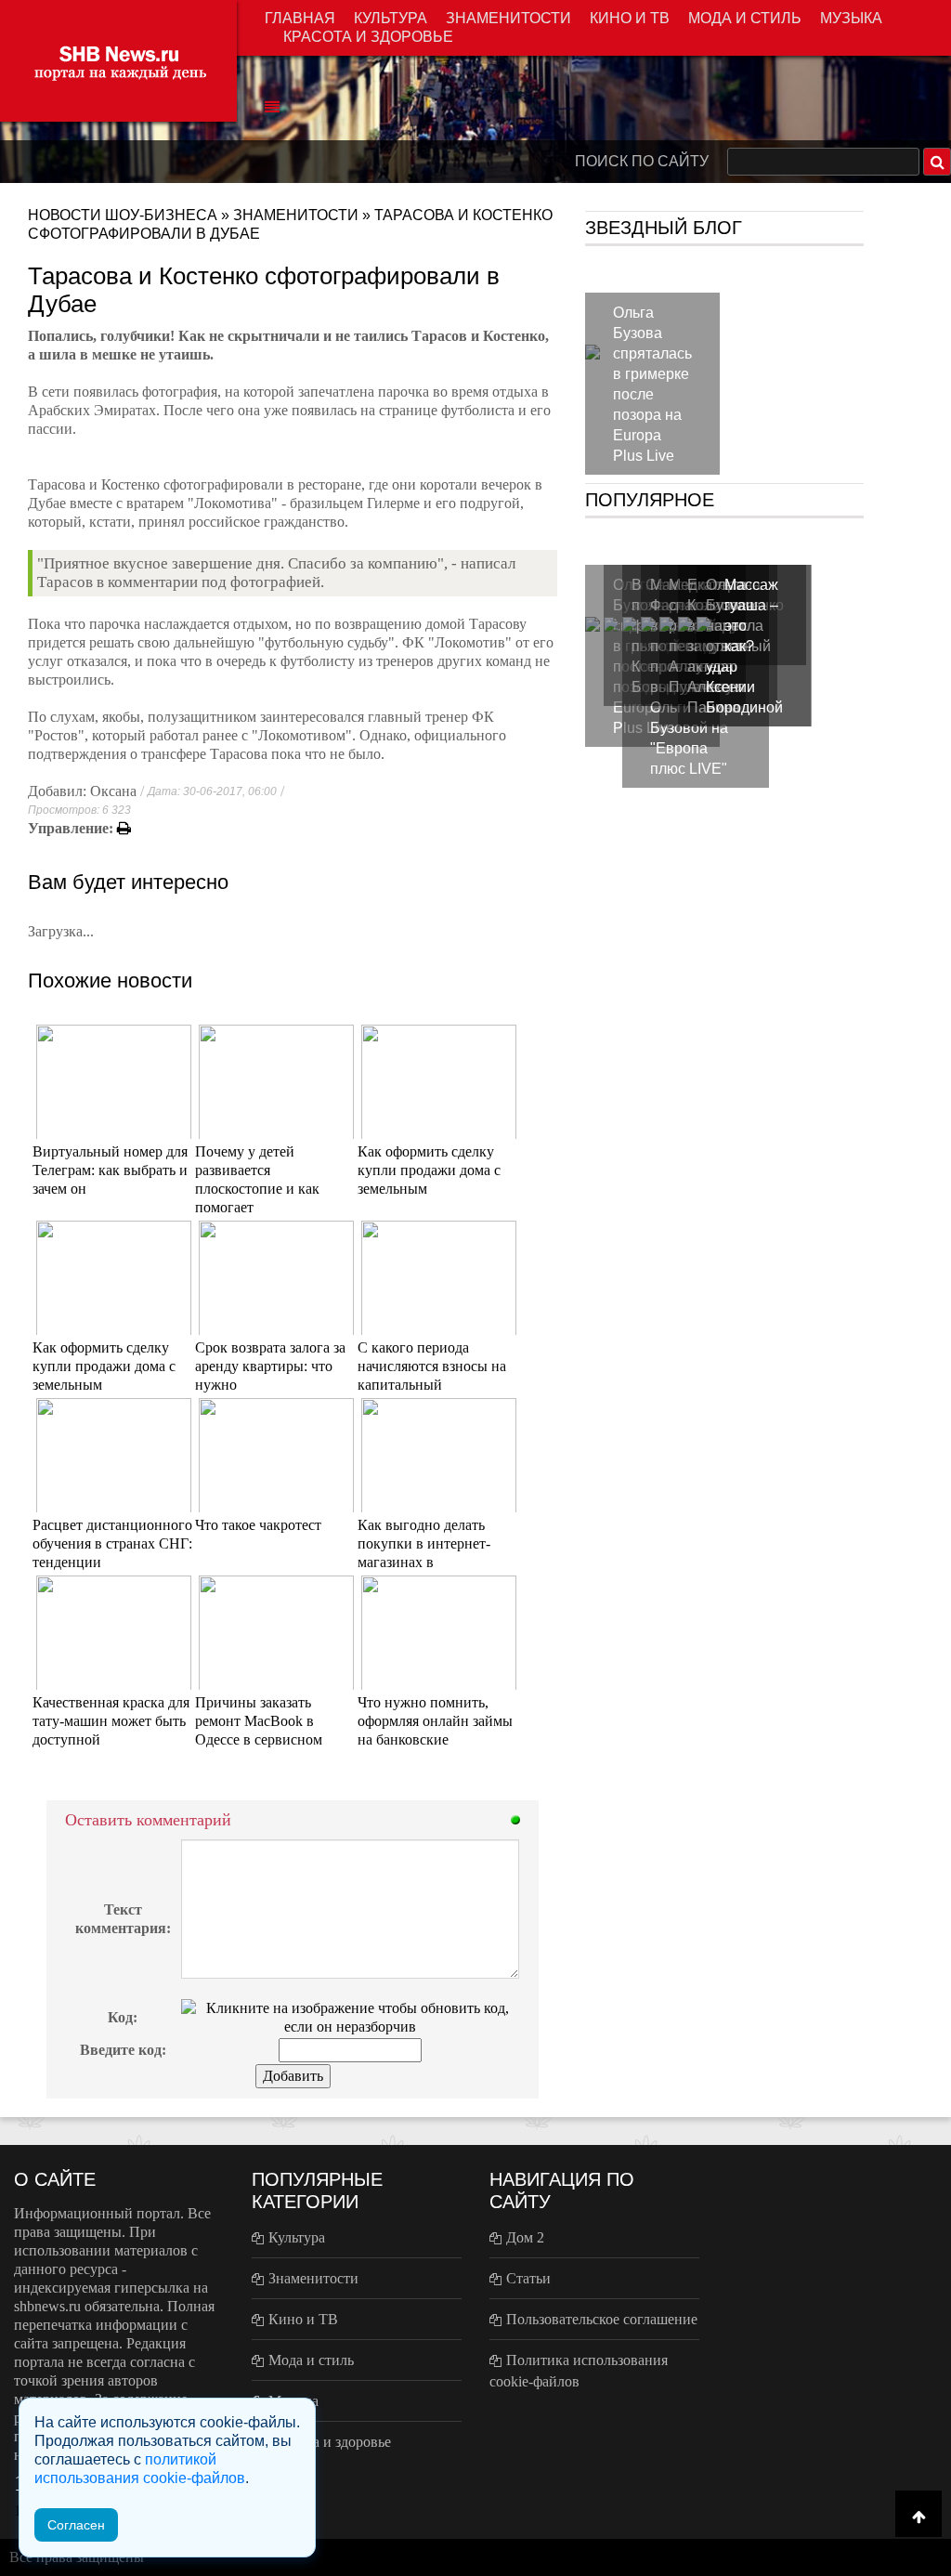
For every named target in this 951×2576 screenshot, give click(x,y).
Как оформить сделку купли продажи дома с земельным (429, 1170)
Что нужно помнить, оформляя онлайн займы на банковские (435, 1721)
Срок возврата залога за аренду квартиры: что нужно (270, 1366)
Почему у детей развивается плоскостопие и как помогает (257, 1179)
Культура (391, 18)
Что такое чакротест (258, 1525)
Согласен (76, 2525)
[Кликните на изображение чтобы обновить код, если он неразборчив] (350, 2016)
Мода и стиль (745, 18)
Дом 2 (525, 2237)
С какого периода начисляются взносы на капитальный (432, 1366)
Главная (300, 18)
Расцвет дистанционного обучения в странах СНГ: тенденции (112, 1543)
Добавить (293, 2076)
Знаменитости (508, 18)
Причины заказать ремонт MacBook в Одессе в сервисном (259, 1721)
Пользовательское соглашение (602, 2319)
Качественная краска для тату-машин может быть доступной (111, 1721)
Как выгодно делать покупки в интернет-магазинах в (424, 1543)
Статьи (528, 2278)
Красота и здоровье (368, 37)
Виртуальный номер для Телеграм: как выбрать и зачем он (110, 1170)
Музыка (851, 18)
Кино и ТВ (630, 18)
